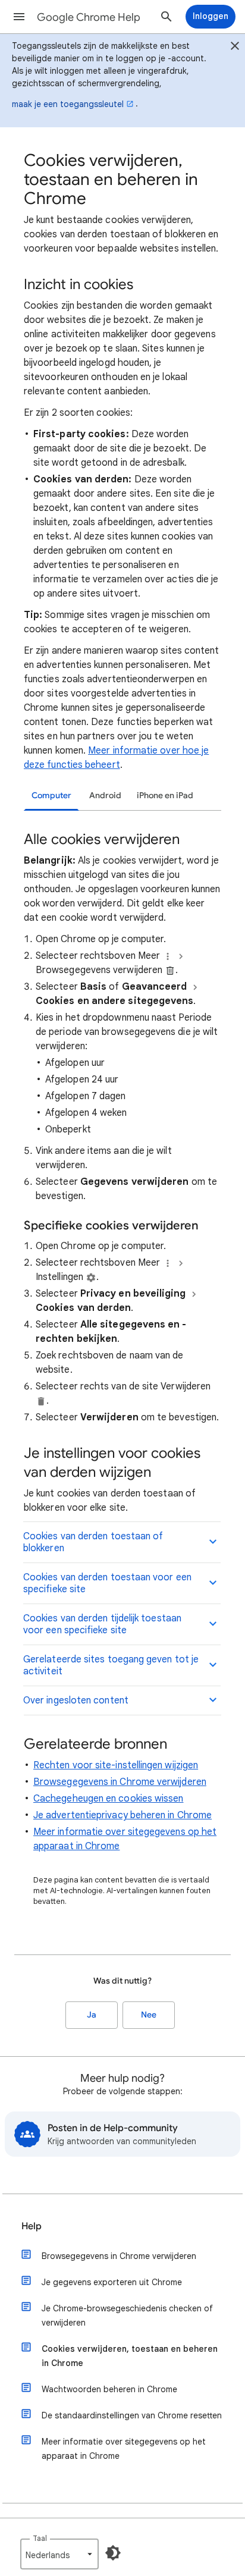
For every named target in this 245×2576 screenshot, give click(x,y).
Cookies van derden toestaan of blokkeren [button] (93, 1542)
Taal (40, 2538)
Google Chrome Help (89, 17)
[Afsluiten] (235, 48)
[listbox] (59, 2554)
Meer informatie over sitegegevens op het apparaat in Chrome (124, 2449)
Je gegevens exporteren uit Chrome (112, 2282)
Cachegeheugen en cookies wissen (108, 1799)
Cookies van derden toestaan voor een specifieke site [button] (107, 1583)
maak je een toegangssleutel (68, 104)
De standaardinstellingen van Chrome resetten (132, 2415)
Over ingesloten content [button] (76, 1700)
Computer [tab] (51, 796)
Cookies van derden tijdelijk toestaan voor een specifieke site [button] (102, 1624)
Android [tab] (105, 796)
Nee (149, 2015)
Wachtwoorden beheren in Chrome (109, 2389)
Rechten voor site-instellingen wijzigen (116, 1765)
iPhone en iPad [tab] (165, 796)
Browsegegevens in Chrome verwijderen (120, 1782)
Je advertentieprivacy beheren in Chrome (122, 1815)
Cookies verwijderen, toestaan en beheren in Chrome (130, 2356)
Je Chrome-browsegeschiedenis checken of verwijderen (127, 2315)
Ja (92, 2015)
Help (32, 2226)
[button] (19, 17)
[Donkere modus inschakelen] (113, 2553)
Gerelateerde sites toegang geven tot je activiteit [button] (111, 1665)
